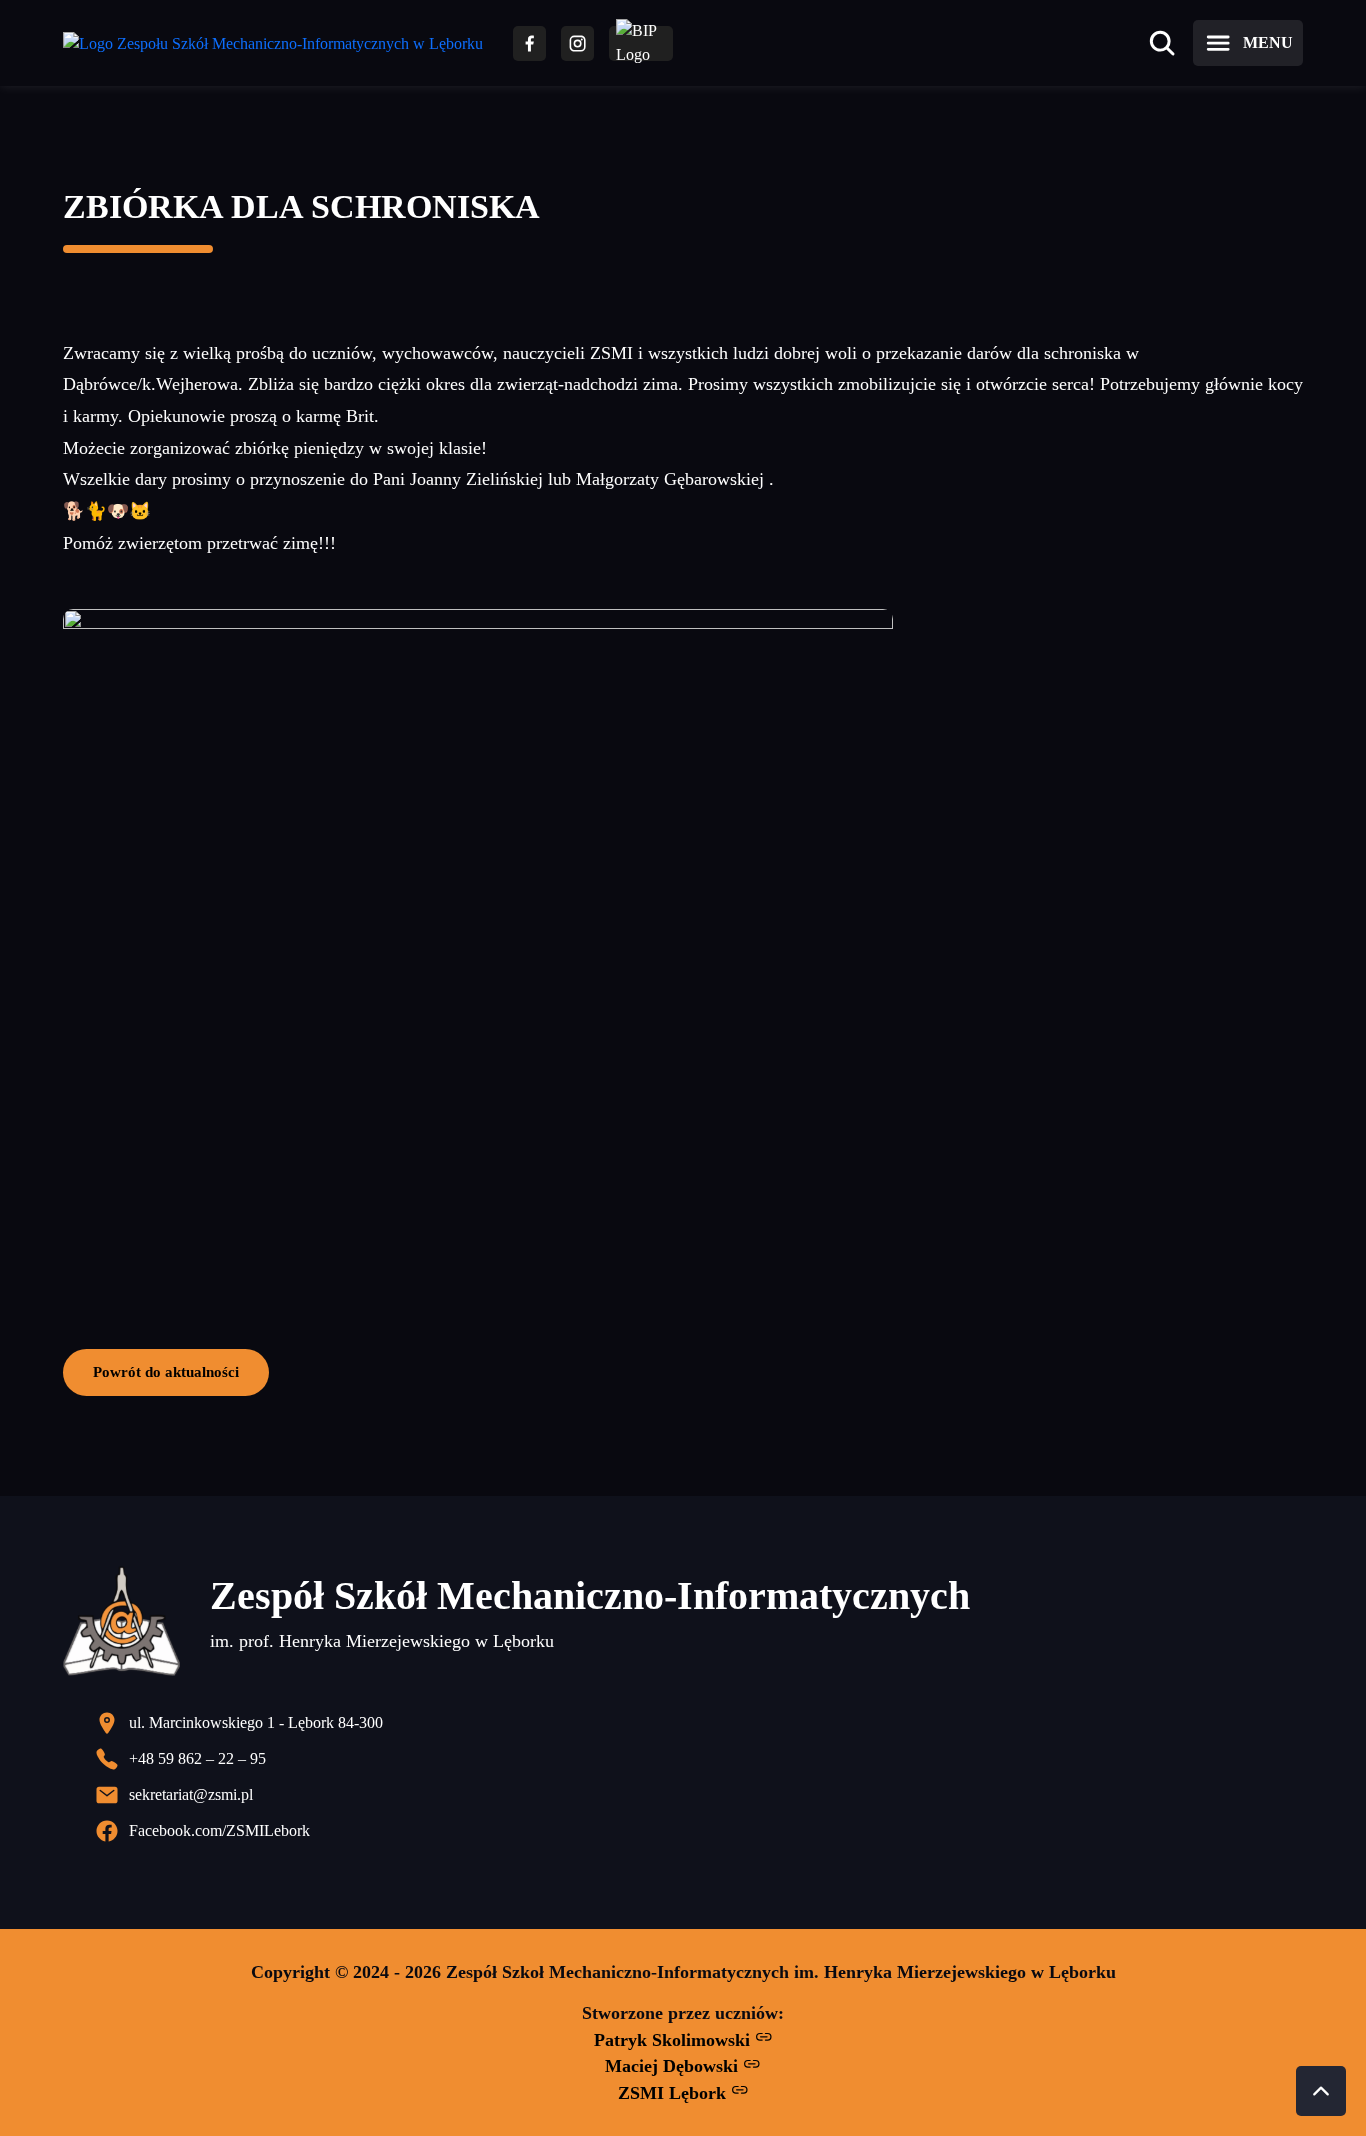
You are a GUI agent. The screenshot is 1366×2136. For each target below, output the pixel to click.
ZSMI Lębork (674, 2093)
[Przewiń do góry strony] (1321, 2091)
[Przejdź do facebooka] (529, 43)
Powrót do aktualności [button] (166, 1371)
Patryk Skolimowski (674, 2040)
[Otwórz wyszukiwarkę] (1162, 43)
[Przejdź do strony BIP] (641, 43)
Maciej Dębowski (674, 2066)
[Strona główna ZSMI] (273, 43)
